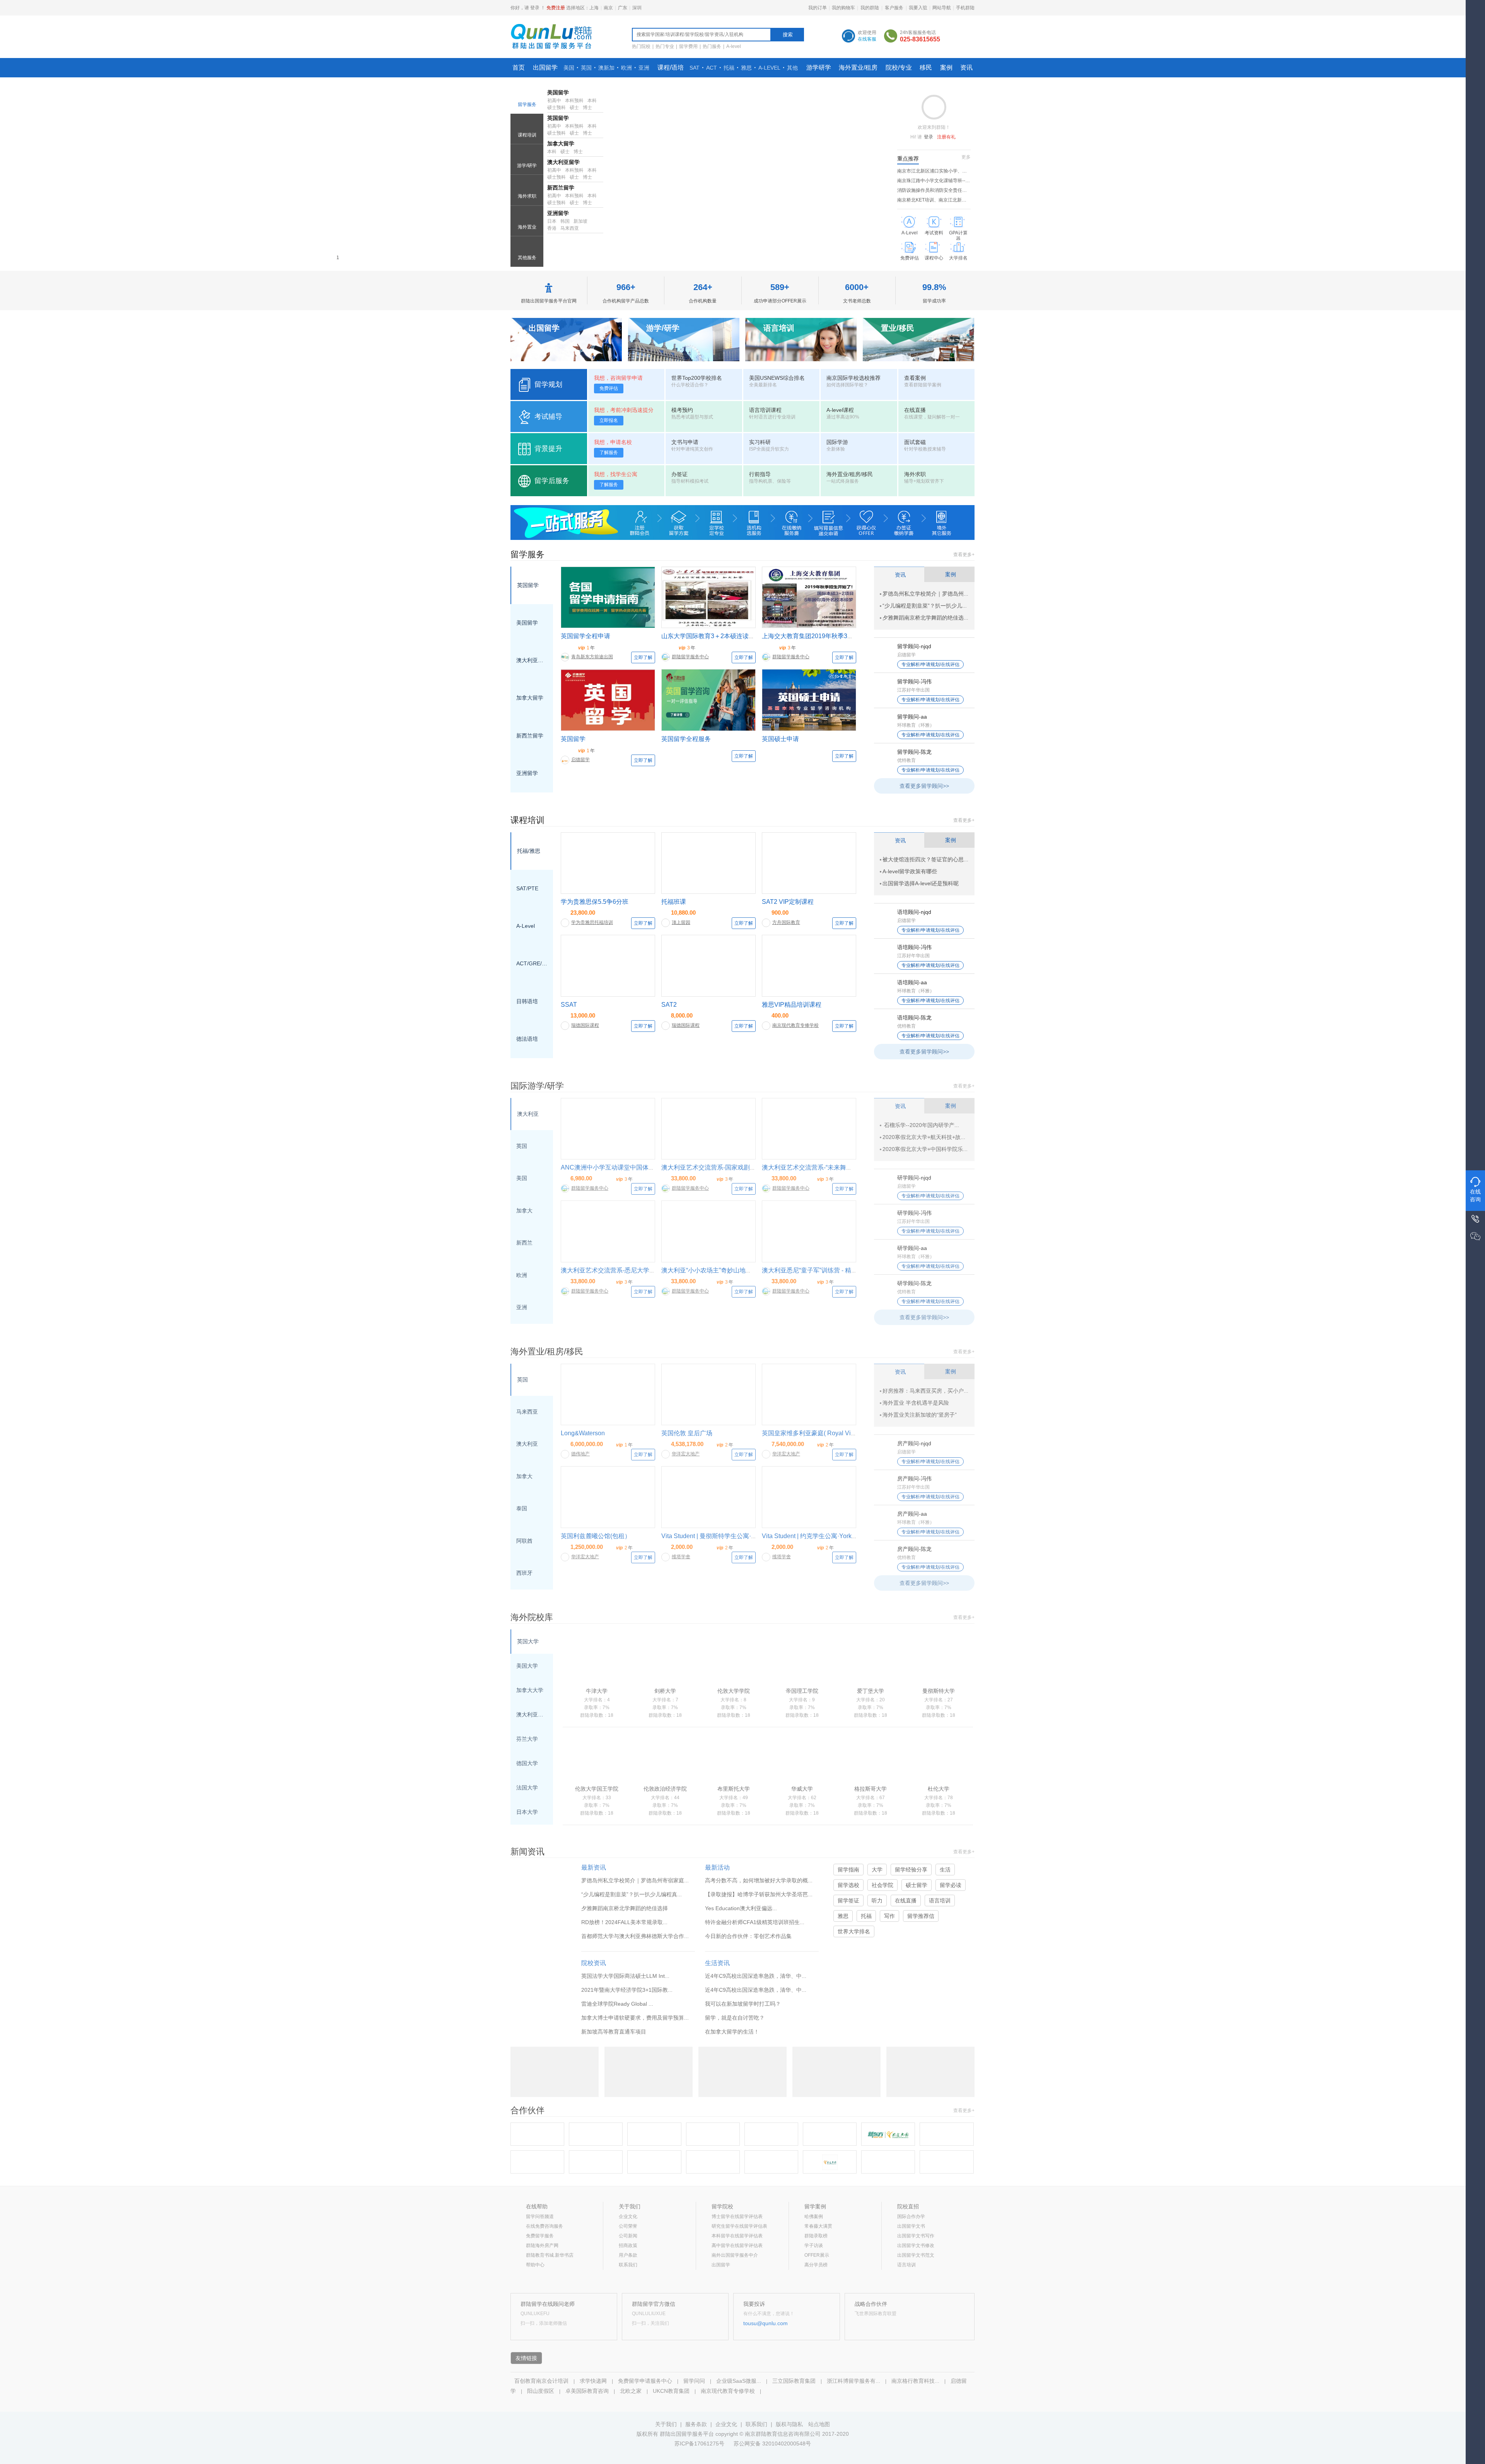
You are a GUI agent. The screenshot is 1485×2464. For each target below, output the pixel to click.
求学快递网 (593, 2381)
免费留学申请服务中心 (645, 2381)
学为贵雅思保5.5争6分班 (595, 902)
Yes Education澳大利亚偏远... (741, 1908)
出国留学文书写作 (916, 2236)
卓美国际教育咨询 (587, 2391)
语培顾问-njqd (914, 912)
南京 (608, 8)
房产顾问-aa (912, 1514)
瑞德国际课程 (585, 1025)
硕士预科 (556, 108)
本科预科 (574, 101)
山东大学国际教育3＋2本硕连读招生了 (714, 636)
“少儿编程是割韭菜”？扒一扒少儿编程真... (632, 1894)
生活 (945, 1870)
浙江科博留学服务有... (853, 2381)
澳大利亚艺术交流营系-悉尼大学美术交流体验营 (627, 1270)
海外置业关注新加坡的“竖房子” (920, 1415)
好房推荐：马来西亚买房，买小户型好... (931, 1391)
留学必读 (951, 1885)
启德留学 (580, 760)
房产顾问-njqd (914, 1443)
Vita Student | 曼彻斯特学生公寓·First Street (721, 1536)
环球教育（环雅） (916, 725)
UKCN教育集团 (671, 2391)
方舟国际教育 (786, 922)
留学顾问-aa (912, 717)
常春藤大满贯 (818, 2226)
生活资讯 (717, 1963)
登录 (535, 8)
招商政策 (628, 2245)
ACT (712, 68)
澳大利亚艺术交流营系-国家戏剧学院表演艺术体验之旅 (737, 1167)
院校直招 (908, 2206)
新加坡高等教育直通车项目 (614, 2032)
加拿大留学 (561, 143)
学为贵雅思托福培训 (592, 922)
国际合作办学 (911, 2216)
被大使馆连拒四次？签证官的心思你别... (931, 859)
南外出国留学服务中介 (735, 2255)
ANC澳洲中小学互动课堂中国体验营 (611, 1167)
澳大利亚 (528, 1114)
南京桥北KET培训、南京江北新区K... (935, 200)
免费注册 (556, 8)
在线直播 (906, 1901)
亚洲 (644, 68)
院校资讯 (594, 1963)
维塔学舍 (681, 1557)
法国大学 (527, 1788)
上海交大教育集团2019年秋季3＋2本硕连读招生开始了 (837, 636)
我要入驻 (918, 8)
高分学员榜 (816, 2265)
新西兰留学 (561, 188)
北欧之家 (631, 2391)
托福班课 (674, 902)
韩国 (565, 221)
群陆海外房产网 (542, 2245)
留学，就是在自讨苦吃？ (735, 2018)
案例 (946, 67)
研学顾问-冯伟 (914, 1213)
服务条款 (696, 2424)
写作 (889, 1916)
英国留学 (558, 118)
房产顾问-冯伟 (914, 1479)
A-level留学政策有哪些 (910, 871)
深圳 (637, 8)
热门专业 (665, 46)
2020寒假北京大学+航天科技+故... (924, 1137)
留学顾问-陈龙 (914, 752)
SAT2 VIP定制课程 (788, 902)
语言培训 (940, 1901)
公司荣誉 (628, 2226)
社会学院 (882, 1885)
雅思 (746, 68)
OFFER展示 (817, 2255)
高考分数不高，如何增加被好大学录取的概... (759, 1880)
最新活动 (717, 1867)
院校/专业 (899, 67)
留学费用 (688, 46)
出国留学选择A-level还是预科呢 (921, 883)
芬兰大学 (527, 1739)
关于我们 (630, 2206)
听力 (877, 1901)
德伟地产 (580, 1454)
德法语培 (527, 1039)
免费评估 (609, 388)
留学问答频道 (540, 2216)
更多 (966, 157)
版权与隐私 (789, 2424)
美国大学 (527, 1666)
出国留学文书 (911, 2226)
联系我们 (628, 2265)
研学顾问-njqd (914, 1178)
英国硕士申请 (780, 739)
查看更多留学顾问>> (924, 786)
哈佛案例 (814, 2216)
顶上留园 (681, 922)
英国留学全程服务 (686, 739)
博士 (587, 108)
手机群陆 (965, 8)
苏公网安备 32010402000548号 (772, 2444)
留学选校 (848, 1885)
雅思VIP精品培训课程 (792, 1005)
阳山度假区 (541, 2391)
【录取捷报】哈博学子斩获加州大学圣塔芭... (759, 1894)
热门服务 (712, 46)
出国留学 (545, 67)
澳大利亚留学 (563, 162)
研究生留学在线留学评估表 (739, 2226)
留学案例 (815, 2206)
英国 (586, 68)
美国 (569, 68)
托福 (729, 68)
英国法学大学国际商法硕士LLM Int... (625, 1976)
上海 (594, 8)
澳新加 (606, 68)
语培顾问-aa (912, 982)
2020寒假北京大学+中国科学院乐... (925, 1149)
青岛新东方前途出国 (592, 657)
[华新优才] (596, 2134)
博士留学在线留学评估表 (737, 2216)
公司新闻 (628, 2236)
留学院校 (722, 2206)
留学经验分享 (911, 1870)
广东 (623, 8)
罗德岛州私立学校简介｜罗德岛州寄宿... (931, 594)
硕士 (574, 108)
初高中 (554, 101)
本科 (592, 101)
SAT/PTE (527, 888)
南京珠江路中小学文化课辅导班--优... (935, 181)
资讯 (966, 67)
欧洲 (626, 68)
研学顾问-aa (912, 1248)
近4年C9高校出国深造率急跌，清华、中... (756, 1976)
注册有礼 (946, 137)
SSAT (569, 1005)
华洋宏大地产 (686, 1454)
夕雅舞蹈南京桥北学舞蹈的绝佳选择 (926, 618)
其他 (792, 68)
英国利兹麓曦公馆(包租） (596, 1536)
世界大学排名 (854, 1931)
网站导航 (942, 8)
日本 (552, 221)
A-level (734, 46)
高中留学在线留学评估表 (737, 2245)
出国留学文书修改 (916, 2245)
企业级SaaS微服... (739, 2381)
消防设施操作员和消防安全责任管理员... (938, 190)
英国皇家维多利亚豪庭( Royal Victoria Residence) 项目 (837, 1433)
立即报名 (609, 420)
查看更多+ (964, 555)
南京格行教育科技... (915, 2381)
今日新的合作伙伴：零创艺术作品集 (748, 1936)
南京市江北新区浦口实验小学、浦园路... (938, 171)
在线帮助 (537, 2206)
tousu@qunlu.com (766, 2323)
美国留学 (558, 92)
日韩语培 (527, 1001)
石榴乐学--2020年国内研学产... (921, 1125)
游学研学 (819, 67)
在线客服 (867, 39)
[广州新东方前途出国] (713, 2134)
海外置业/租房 (858, 67)
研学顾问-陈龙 (914, 1283)
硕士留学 (917, 1885)
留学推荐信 (921, 1916)
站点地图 (819, 2424)
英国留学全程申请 (585, 636)
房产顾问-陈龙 (914, 1549)
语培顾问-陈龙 (914, 1018)
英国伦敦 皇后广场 (687, 1433)
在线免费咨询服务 (544, 2226)
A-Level (526, 926)
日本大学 (527, 1812)
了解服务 (609, 453)
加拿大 (524, 1211)
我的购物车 (843, 8)
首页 (519, 67)
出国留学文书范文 (916, 2255)
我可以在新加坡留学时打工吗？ (743, 2004)
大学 (877, 1870)
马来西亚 (570, 228)
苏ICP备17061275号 (699, 2444)
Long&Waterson (583, 1433)
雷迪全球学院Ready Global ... (617, 2004)
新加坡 (580, 221)
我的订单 (818, 8)
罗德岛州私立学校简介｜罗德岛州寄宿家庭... (635, 1880)
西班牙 (524, 1573)
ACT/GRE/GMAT (532, 963)
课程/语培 (671, 67)
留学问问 (694, 2381)
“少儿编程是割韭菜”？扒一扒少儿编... (927, 606)
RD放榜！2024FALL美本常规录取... (624, 1922)
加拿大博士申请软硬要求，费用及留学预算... (635, 2018)
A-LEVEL (769, 68)
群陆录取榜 (816, 2236)
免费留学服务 (540, 2236)
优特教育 (906, 760)
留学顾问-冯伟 (914, 681)
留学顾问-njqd (914, 646)
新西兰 (524, 1243)
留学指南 (848, 1870)
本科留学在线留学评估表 (737, 2236)
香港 (552, 228)
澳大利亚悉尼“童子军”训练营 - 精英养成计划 (822, 1270)
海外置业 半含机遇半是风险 (916, 1403)
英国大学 (528, 1641)
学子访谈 (814, 2245)
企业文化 (628, 2216)
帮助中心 (535, 2265)
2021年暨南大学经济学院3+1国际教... (627, 1990)
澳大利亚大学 (532, 1714)
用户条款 (628, 2255)
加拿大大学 (530, 1690)
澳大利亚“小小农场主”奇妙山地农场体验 (716, 1270)
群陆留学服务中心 (690, 657)
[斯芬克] (888, 2162)
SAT (695, 68)
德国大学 (527, 1763)
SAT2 (669, 1005)
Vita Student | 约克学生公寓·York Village (817, 1536)
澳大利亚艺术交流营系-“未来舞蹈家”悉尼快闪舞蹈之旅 (836, 1167)
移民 (926, 67)
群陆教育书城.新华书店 (550, 2255)
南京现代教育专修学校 (795, 1025)
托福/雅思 (529, 851)
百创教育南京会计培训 (541, 2381)
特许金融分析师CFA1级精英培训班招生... (755, 1922)
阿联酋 (524, 1541)
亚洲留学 (527, 773)
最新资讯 (594, 1867)
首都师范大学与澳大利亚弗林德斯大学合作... (635, 1936)
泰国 (522, 1508)
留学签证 (848, 1901)
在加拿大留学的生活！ (732, 2032)
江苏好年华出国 (913, 690)
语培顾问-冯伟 (914, 947)
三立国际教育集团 (794, 2381)
